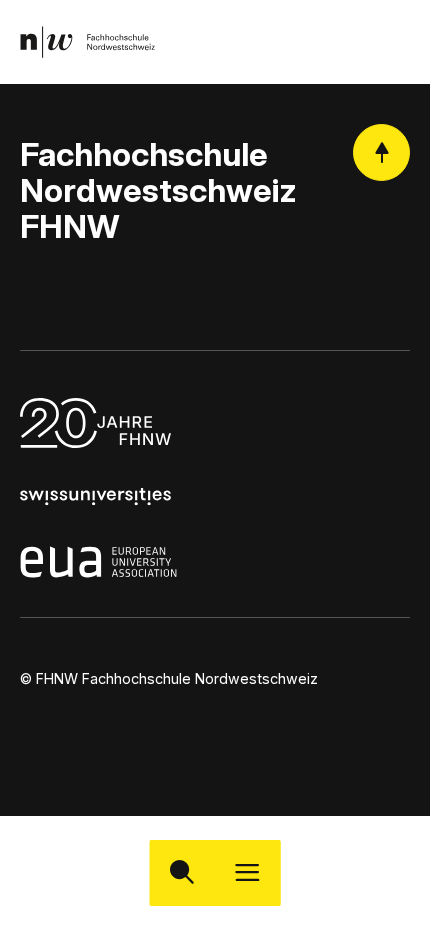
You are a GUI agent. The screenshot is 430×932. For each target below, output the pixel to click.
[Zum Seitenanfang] (381, 152)
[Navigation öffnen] (247, 872)
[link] (87, 41)
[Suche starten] (182, 872)
